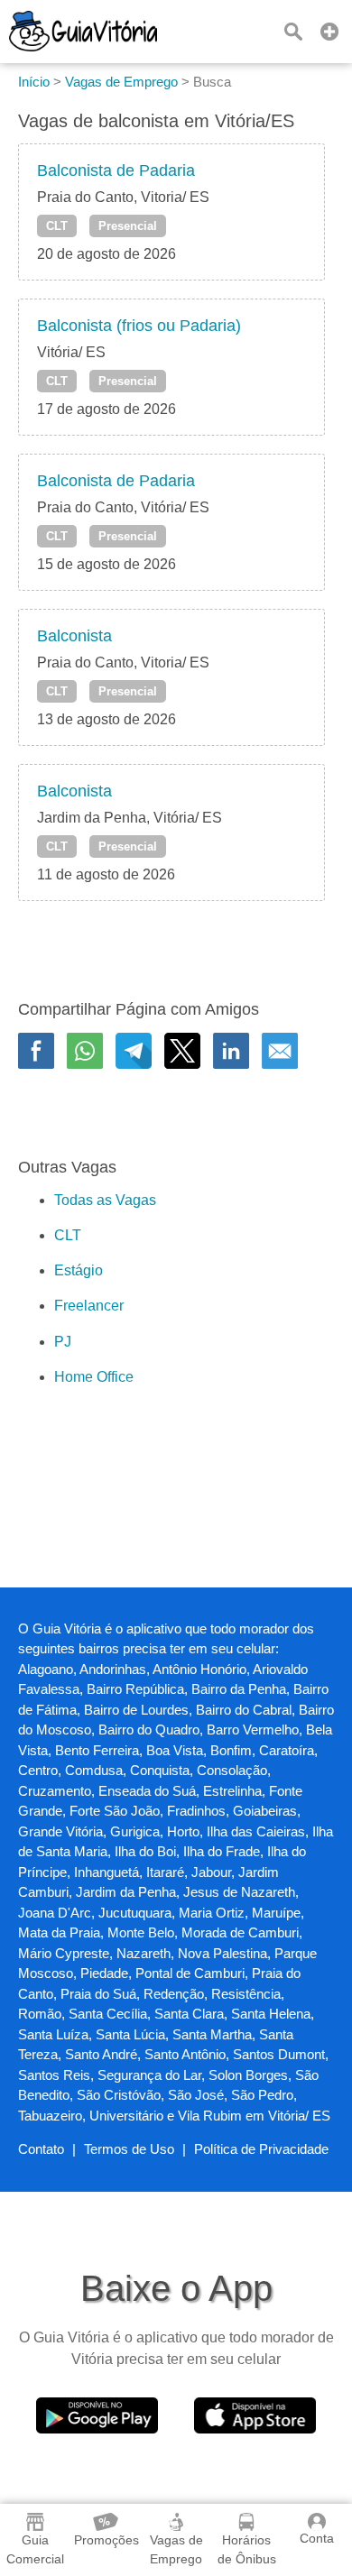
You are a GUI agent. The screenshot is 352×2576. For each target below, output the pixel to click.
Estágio (79, 1270)
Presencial (128, 226)
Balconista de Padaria (116, 170)
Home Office (94, 1377)
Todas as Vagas (105, 1200)
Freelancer (89, 1306)
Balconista (74, 636)
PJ (63, 1342)
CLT (57, 226)
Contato (41, 2149)
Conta (317, 2538)
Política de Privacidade (261, 2149)
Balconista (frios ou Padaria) (139, 326)
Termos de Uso (129, 2149)
